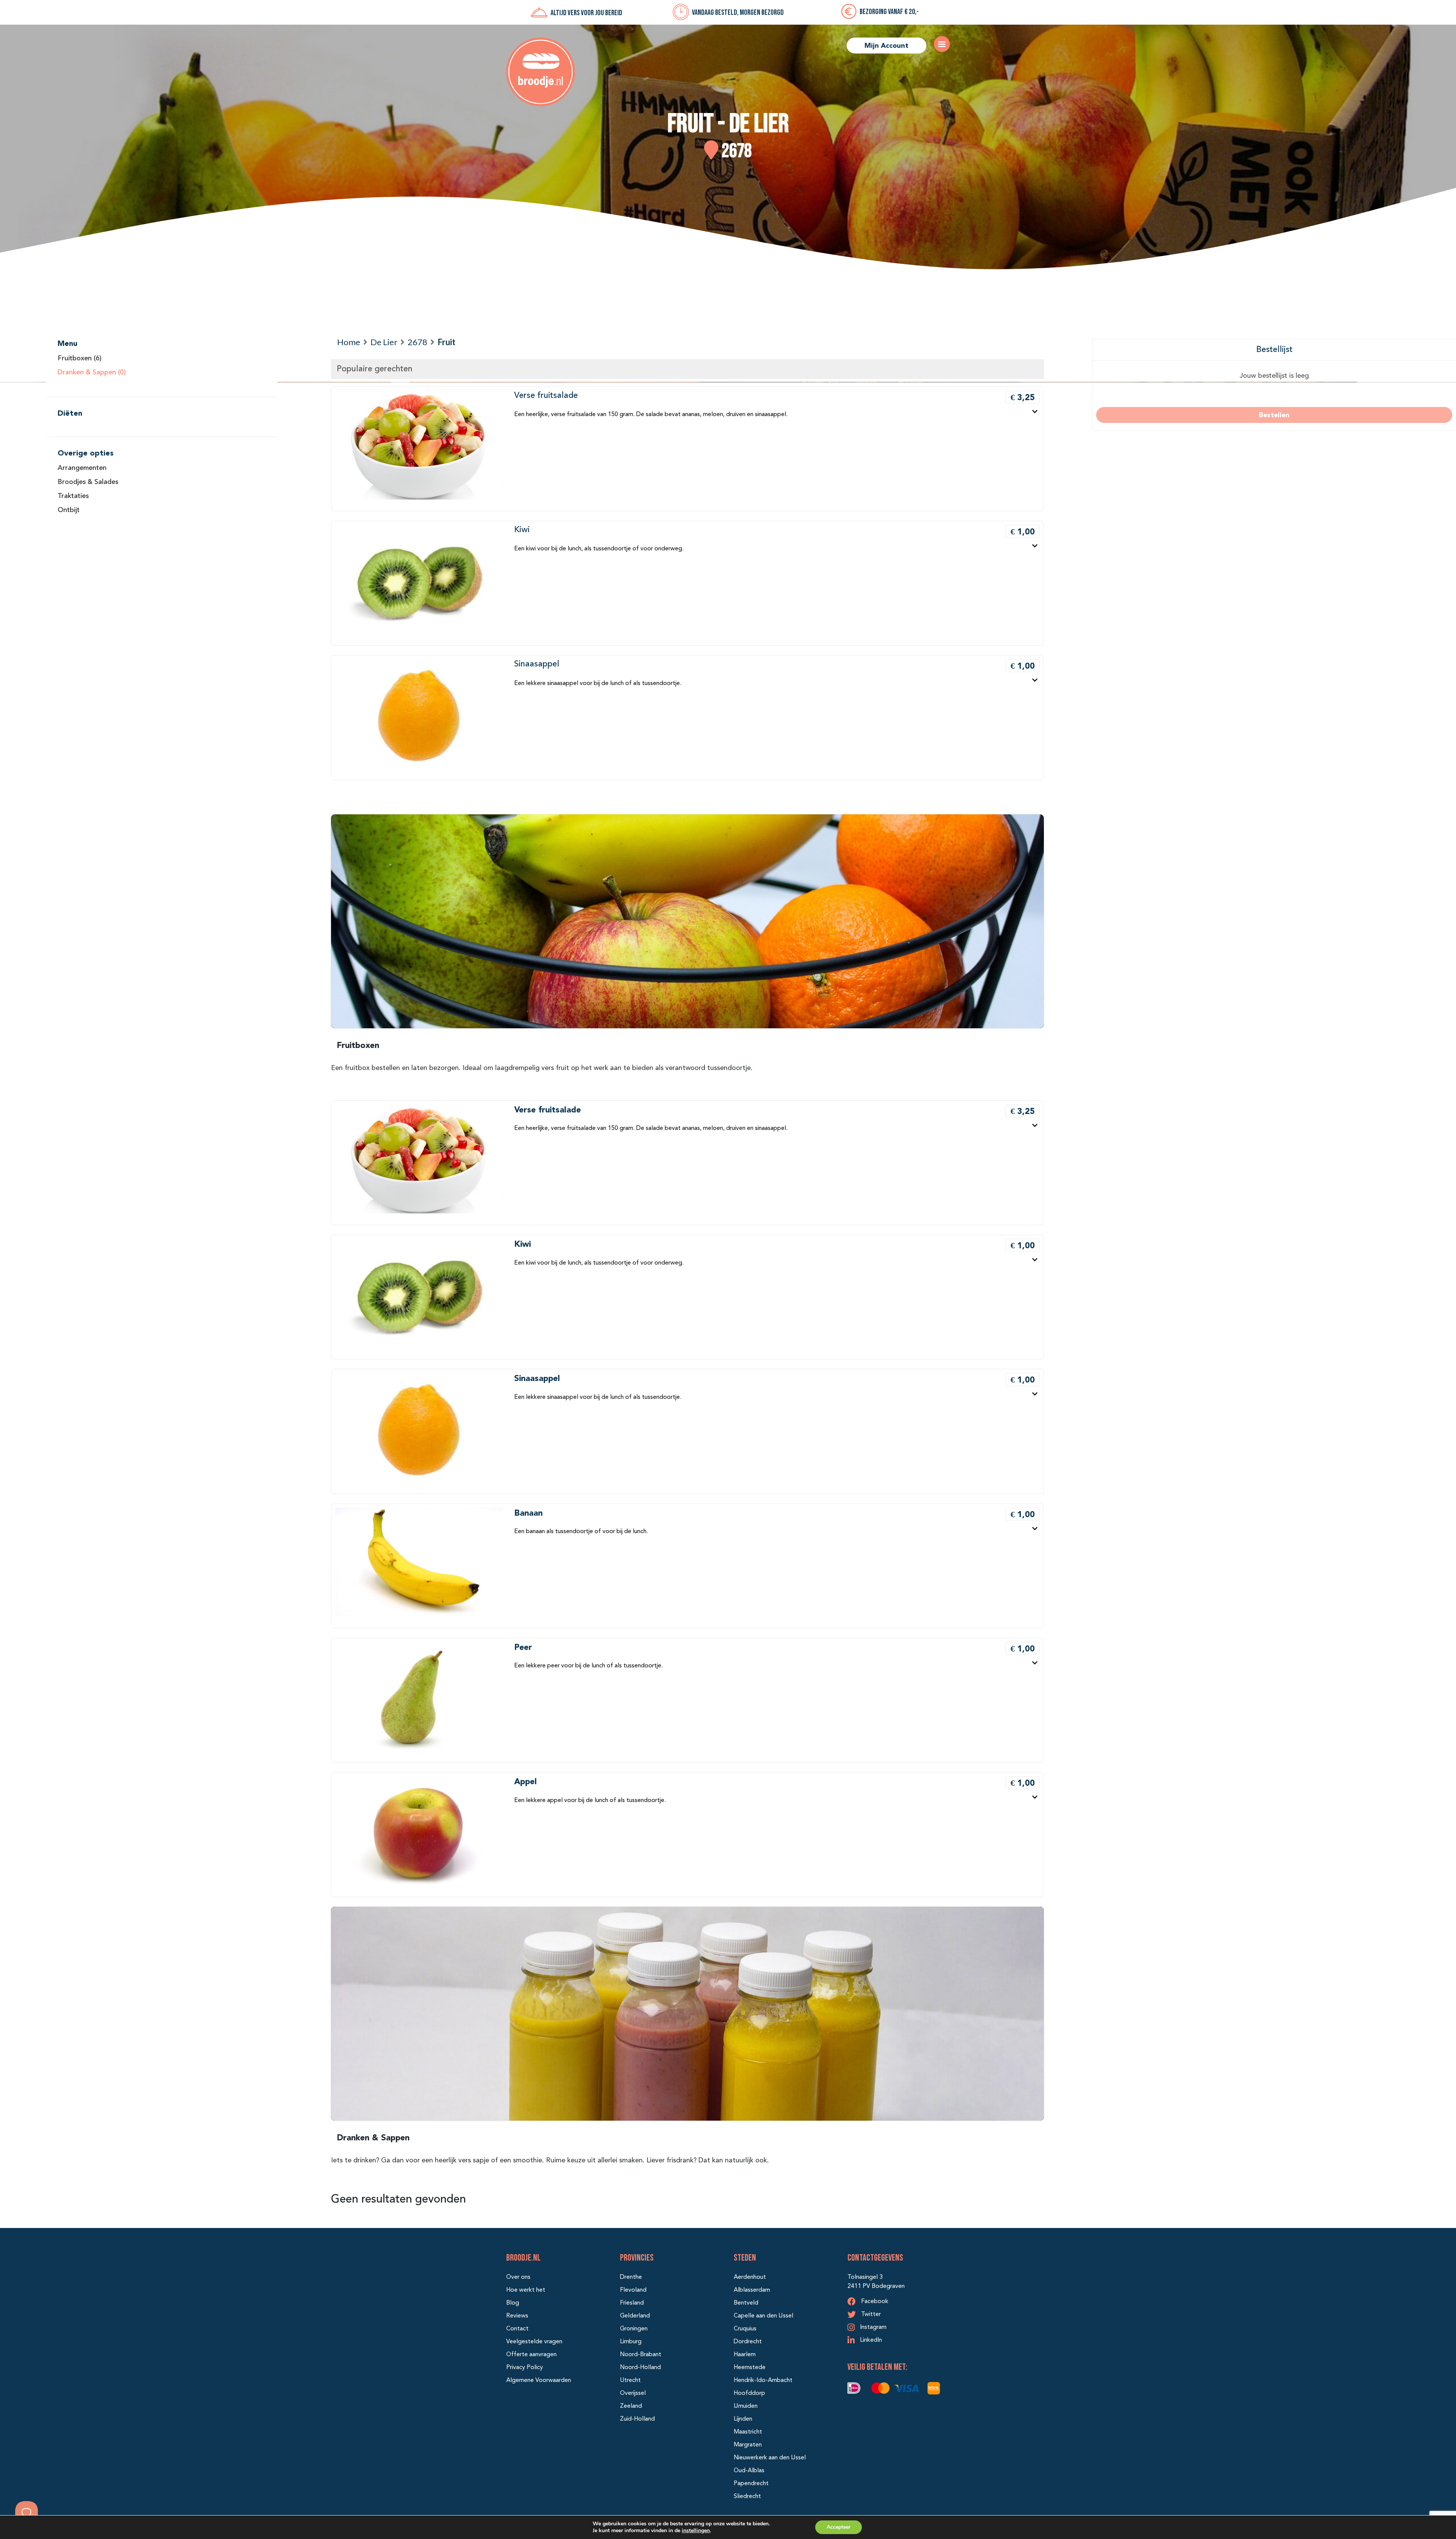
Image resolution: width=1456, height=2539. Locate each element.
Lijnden (743, 2419)
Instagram (872, 2327)
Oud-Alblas (749, 2471)
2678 (417, 342)
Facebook (874, 2302)
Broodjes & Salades (88, 482)
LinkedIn (870, 2340)
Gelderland (635, 2316)
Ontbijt (69, 510)
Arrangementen (82, 468)
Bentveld (746, 2303)
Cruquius (745, 2329)
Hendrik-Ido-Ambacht (763, 2380)
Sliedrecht (747, 2497)
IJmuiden (746, 2406)
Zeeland (631, 2406)
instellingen (696, 2530)
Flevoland (633, 2290)
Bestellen (1274, 415)
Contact (517, 2329)
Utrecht (630, 2380)
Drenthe (631, 2277)
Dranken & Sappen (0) (92, 372)
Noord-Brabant (641, 2355)
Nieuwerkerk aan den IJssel (770, 2458)
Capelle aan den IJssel (763, 2316)
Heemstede (750, 2368)
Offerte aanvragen (531, 2355)
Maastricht (748, 2432)
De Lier (384, 342)
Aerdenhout (750, 2277)
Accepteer (839, 2527)
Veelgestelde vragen (534, 2342)
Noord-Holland (640, 2368)
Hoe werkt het (526, 2290)
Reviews (517, 2316)
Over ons (518, 2277)
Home (349, 342)
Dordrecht (748, 2342)
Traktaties (73, 496)
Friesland (632, 2303)
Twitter (870, 2314)
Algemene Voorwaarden (539, 2380)
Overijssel (633, 2393)
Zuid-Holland (637, 2419)
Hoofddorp (749, 2393)
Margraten (748, 2445)
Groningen (634, 2329)
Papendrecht (751, 2484)
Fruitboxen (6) (80, 358)
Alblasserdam (752, 2290)
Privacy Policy (525, 2368)
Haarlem (745, 2355)
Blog (513, 2303)
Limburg (631, 2342)
